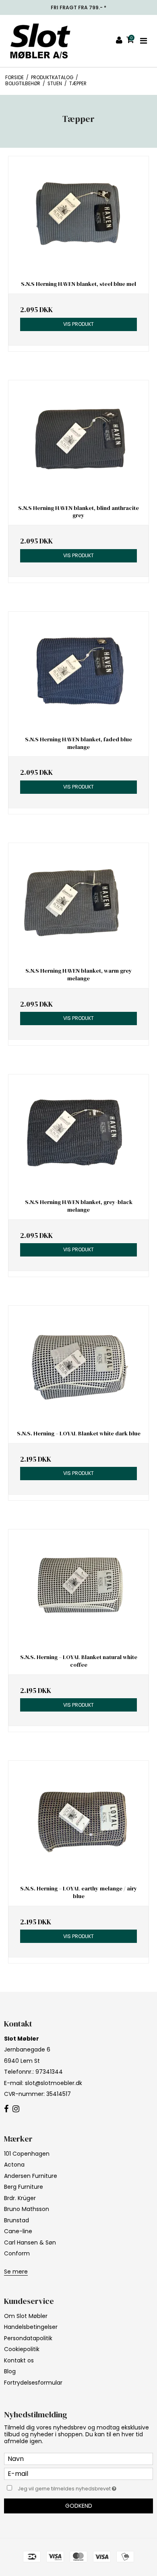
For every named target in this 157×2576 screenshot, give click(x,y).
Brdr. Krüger (20, 2198)
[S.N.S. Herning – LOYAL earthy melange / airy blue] (78, 1820)
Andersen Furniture (31, 2176)
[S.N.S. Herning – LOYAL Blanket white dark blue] (78, 1365)
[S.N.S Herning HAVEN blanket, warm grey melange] (78, 902)
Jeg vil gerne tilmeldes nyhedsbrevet (72, 2488)
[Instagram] (16, 2109)
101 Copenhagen (27, 2154)
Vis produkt (78, 324)
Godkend (79, 2506)
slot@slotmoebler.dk (54, 2083)
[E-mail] (78, 2473)
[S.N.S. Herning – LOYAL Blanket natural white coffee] (78, 1589)
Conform (17, 2253)
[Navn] (78, 2459)
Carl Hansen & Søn (30, 2242)
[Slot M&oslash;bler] (40, 41)
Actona (14, 2165)
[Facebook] (6, 2109)
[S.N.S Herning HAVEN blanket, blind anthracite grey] (78, 439)
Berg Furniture (24, 2187)
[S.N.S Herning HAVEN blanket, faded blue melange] (78, 671)
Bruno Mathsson (27, 2209)
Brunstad (17, 2220)
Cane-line (18, 2231)
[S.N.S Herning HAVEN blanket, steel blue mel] (78, 215)
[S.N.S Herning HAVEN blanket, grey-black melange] (78, 1134)
